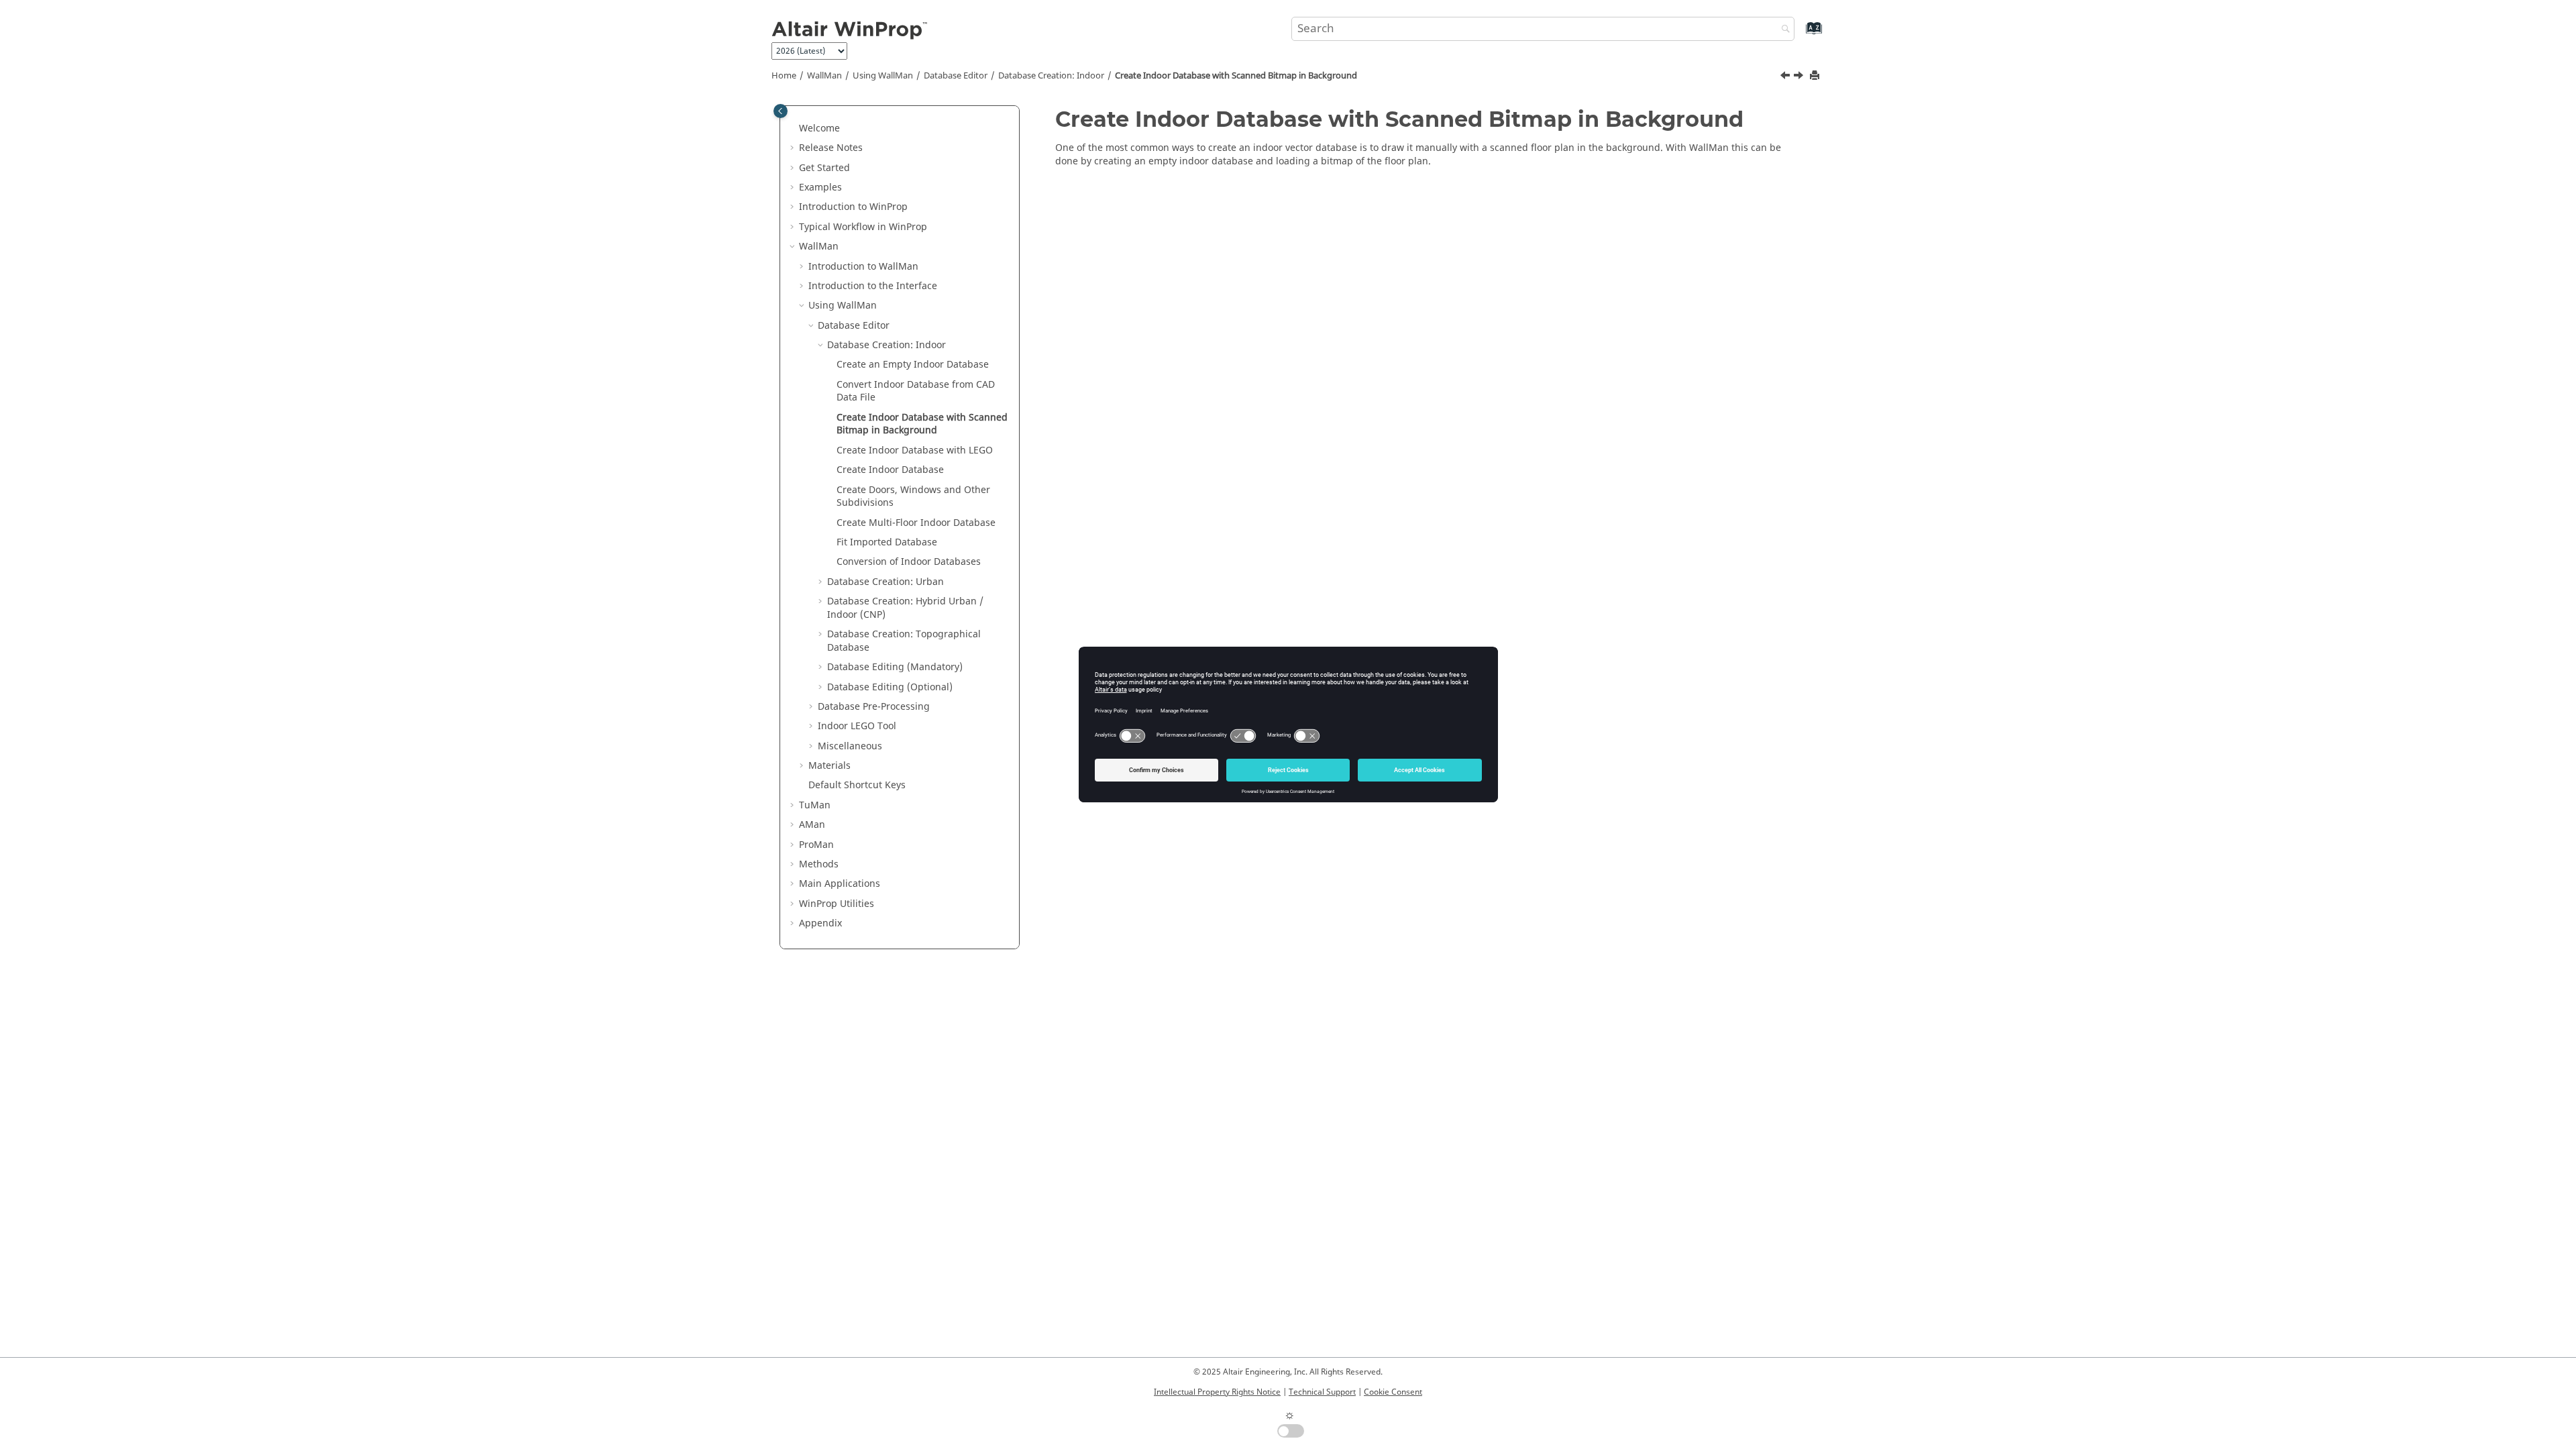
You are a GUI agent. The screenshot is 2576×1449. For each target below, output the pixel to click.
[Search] (1782, 30)
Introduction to (853, 207)
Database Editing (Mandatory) (895, 667)
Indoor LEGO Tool (857, 726)
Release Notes (831, 148)
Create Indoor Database (890, 470)
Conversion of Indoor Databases (909, 562)
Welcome (819, 128)
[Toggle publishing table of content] (781, 111)
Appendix (820, 923)
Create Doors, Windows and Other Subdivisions (913, 497)
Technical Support (1322, 1392)
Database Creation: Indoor (1051, 76)
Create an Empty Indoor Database (913, 365)
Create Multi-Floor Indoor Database (916, 523)
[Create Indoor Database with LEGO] (1800, 77)
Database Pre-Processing (874, 707)
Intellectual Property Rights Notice (1217, 1392)
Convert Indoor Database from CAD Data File (916, 391)
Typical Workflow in (863, 227)
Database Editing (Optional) (890, 687)
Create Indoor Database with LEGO (915, 450)
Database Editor (956, 76)
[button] (794, 129)
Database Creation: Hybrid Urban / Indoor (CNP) (905, 608)
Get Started (824, 168)
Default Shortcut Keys (857, 785)
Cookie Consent (1393, 1392)
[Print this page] (1816, 76)
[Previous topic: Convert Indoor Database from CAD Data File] (1786, 77)
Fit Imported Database (887, 542)
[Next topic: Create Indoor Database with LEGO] (1800, 77)
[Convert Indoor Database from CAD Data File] (1786, 77)
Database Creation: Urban (885, 582)
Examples (820, 187)
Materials (829, 766)
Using (883, 76)
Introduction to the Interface (873, 286)
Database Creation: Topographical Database (904, 641)
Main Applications (840, 884)
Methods (819, 864)
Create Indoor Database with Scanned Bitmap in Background (1236, 76)
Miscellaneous (850, 746)
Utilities (837, 904)
